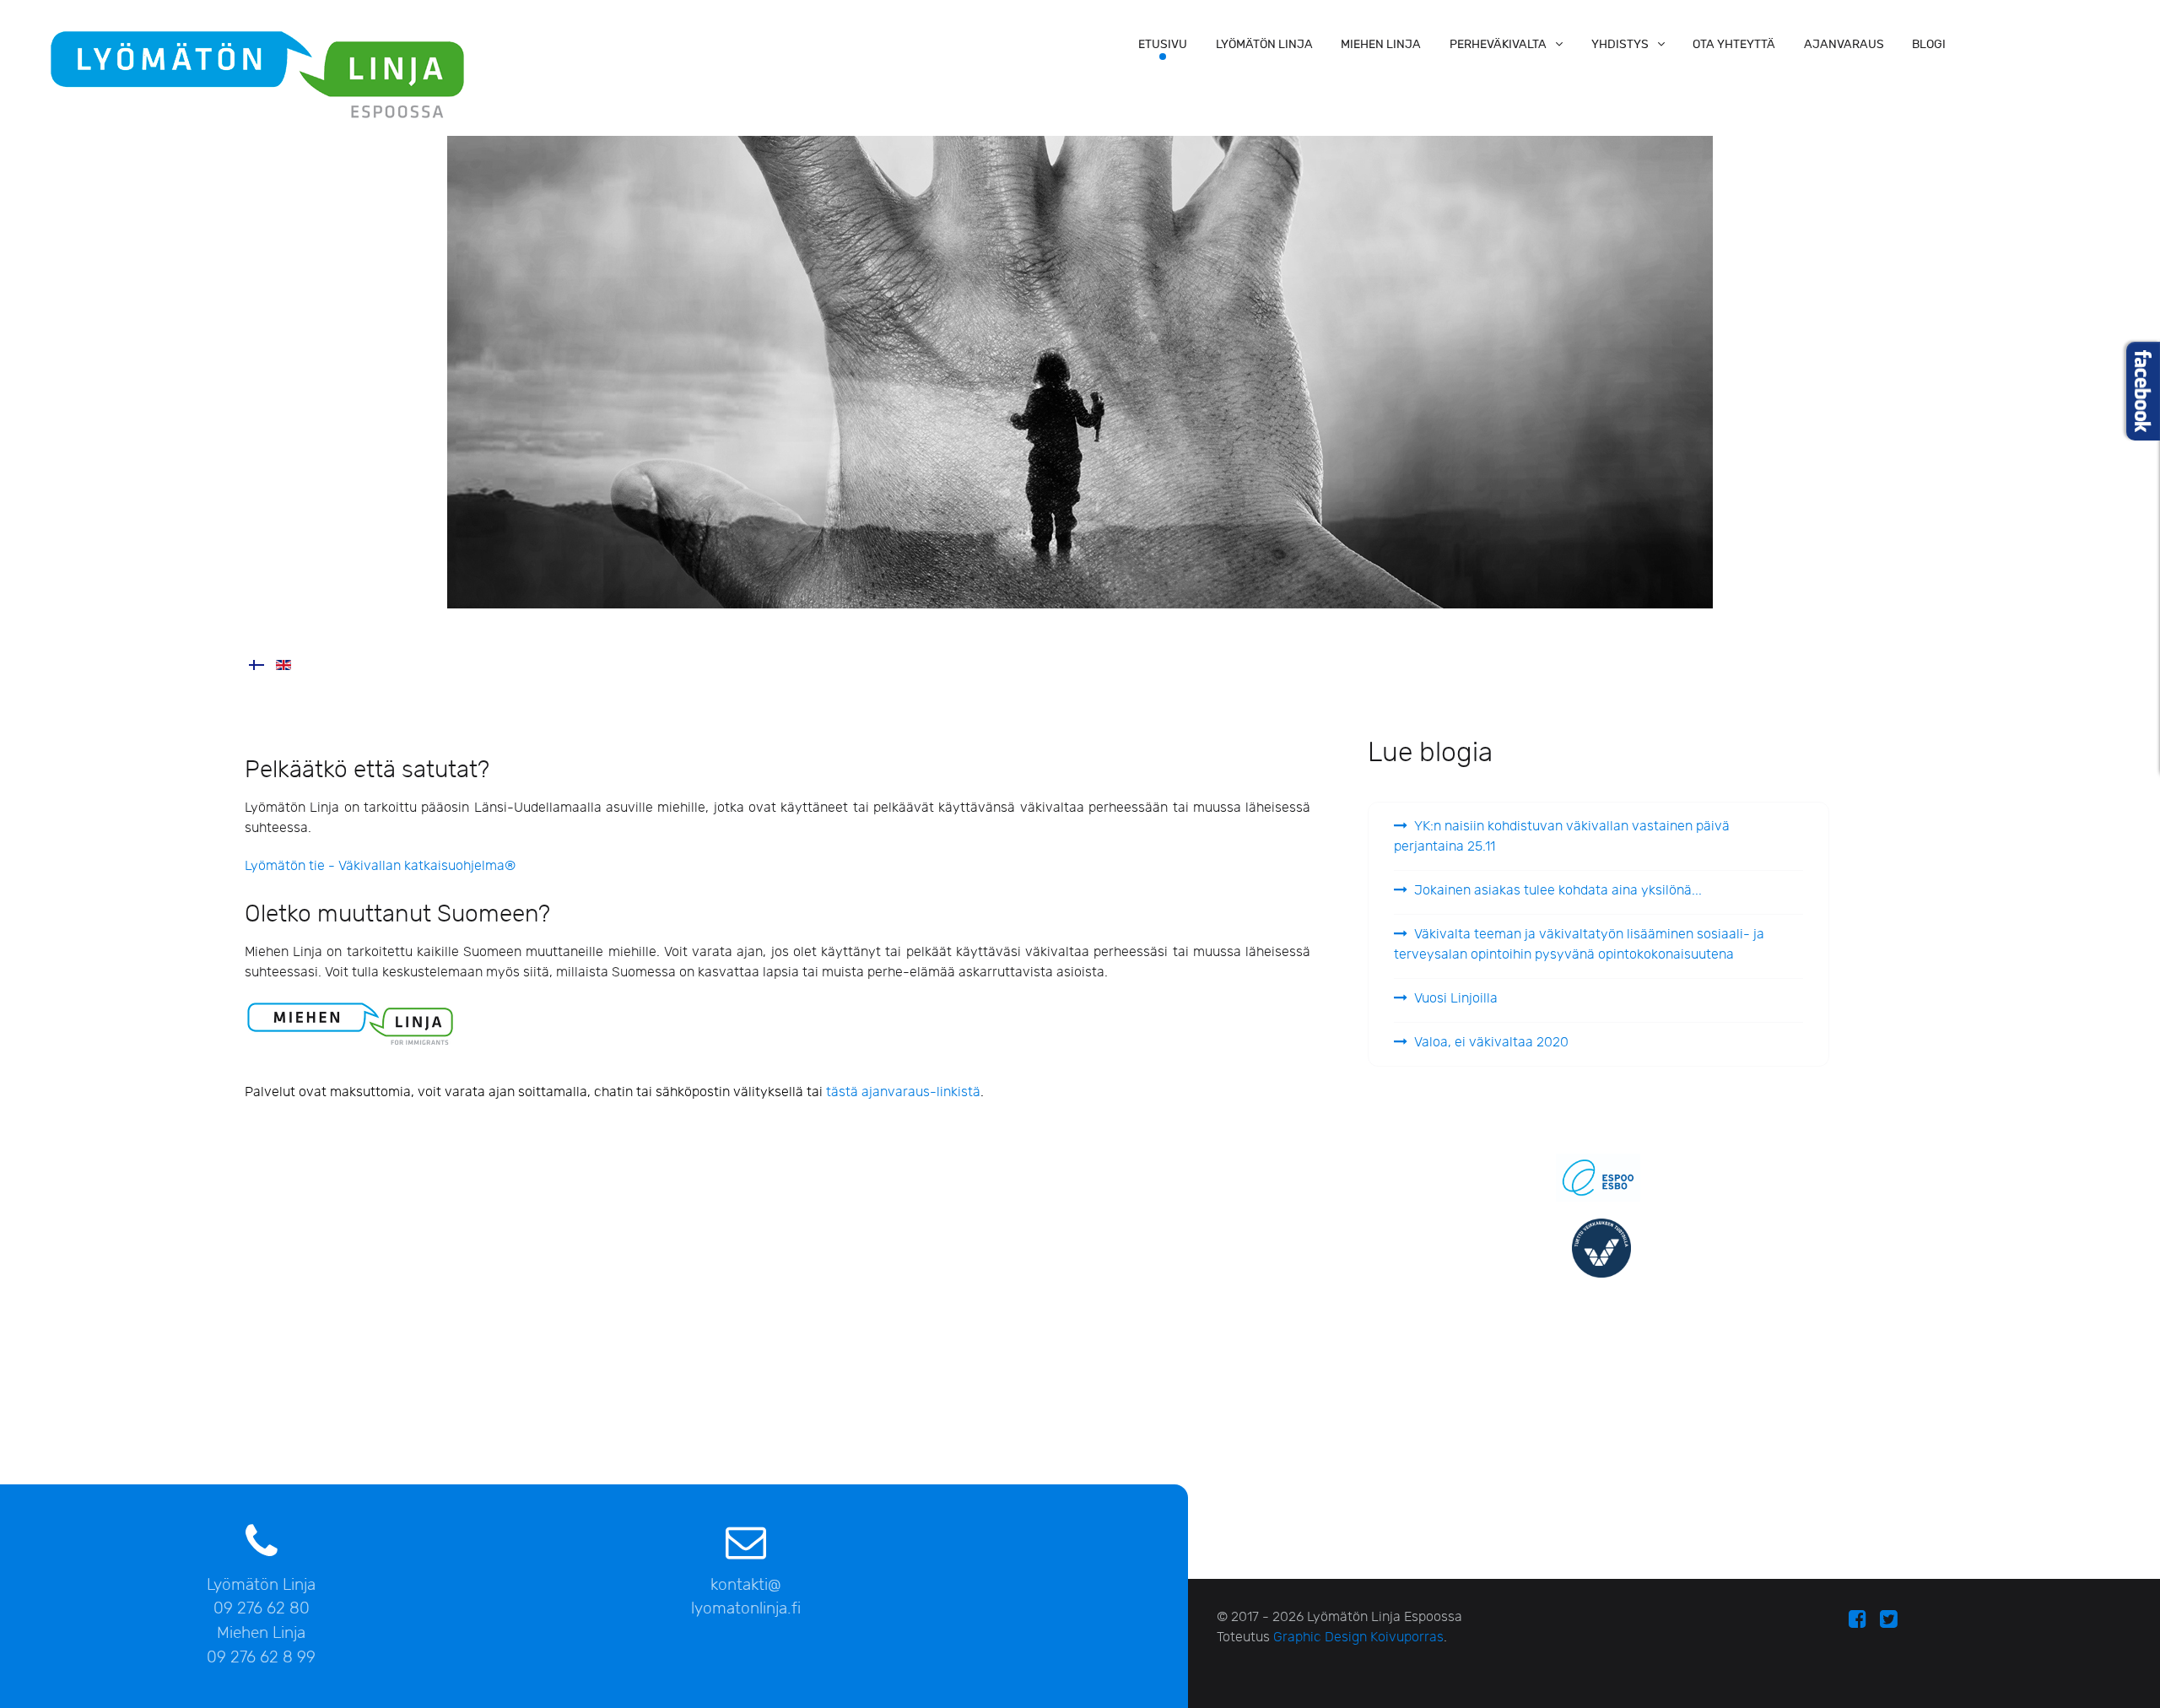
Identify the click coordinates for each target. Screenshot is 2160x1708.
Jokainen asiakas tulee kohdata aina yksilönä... (1558, 891)
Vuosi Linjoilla (1456, 999)
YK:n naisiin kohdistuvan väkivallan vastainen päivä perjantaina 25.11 (1562, 837)
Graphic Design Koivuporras (1358, 1638)
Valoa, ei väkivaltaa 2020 (1491, 1043)
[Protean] (257, 73)
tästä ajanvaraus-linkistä (903, 1092)
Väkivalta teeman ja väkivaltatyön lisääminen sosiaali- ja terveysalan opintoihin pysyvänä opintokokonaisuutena (1579, 945)
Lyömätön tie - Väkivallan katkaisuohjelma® (380, 866)
